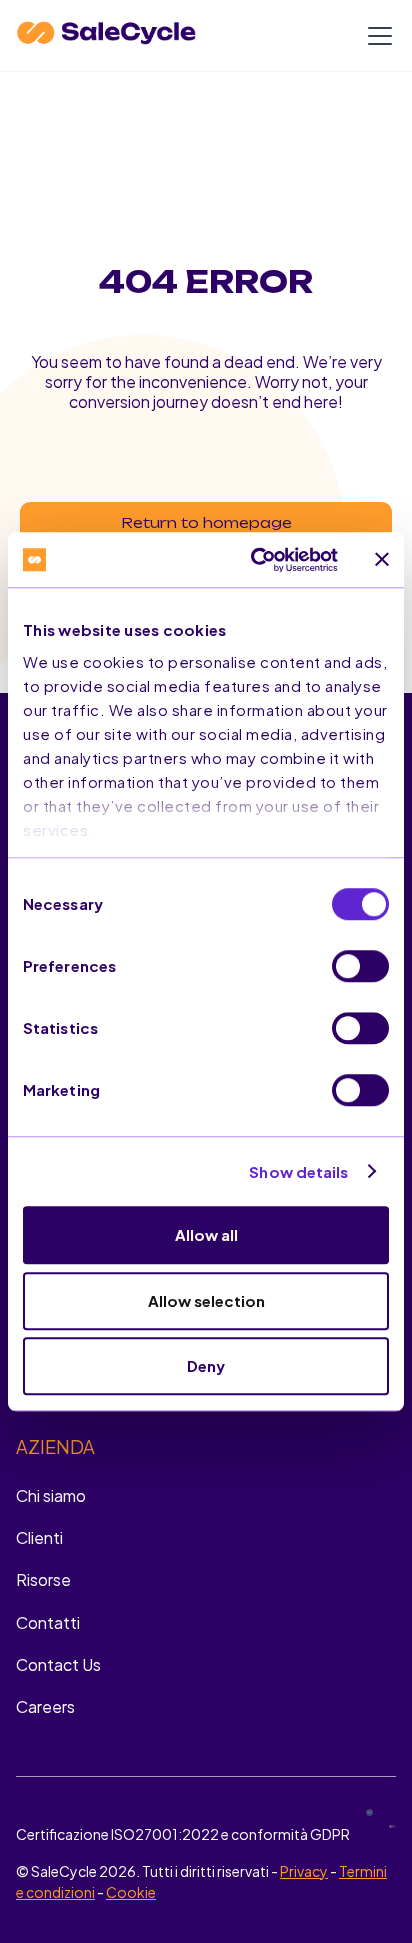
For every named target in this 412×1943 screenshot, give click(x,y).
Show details (298, 1171)
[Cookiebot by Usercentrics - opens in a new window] (255, 560)
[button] (376, 36)
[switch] (360, 966)
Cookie (131, 1892)
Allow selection (206, 1300)
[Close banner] (382, 560)
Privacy (304, 1871)
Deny (206, 1365)
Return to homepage (206, 522)
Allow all (206, 1234)
